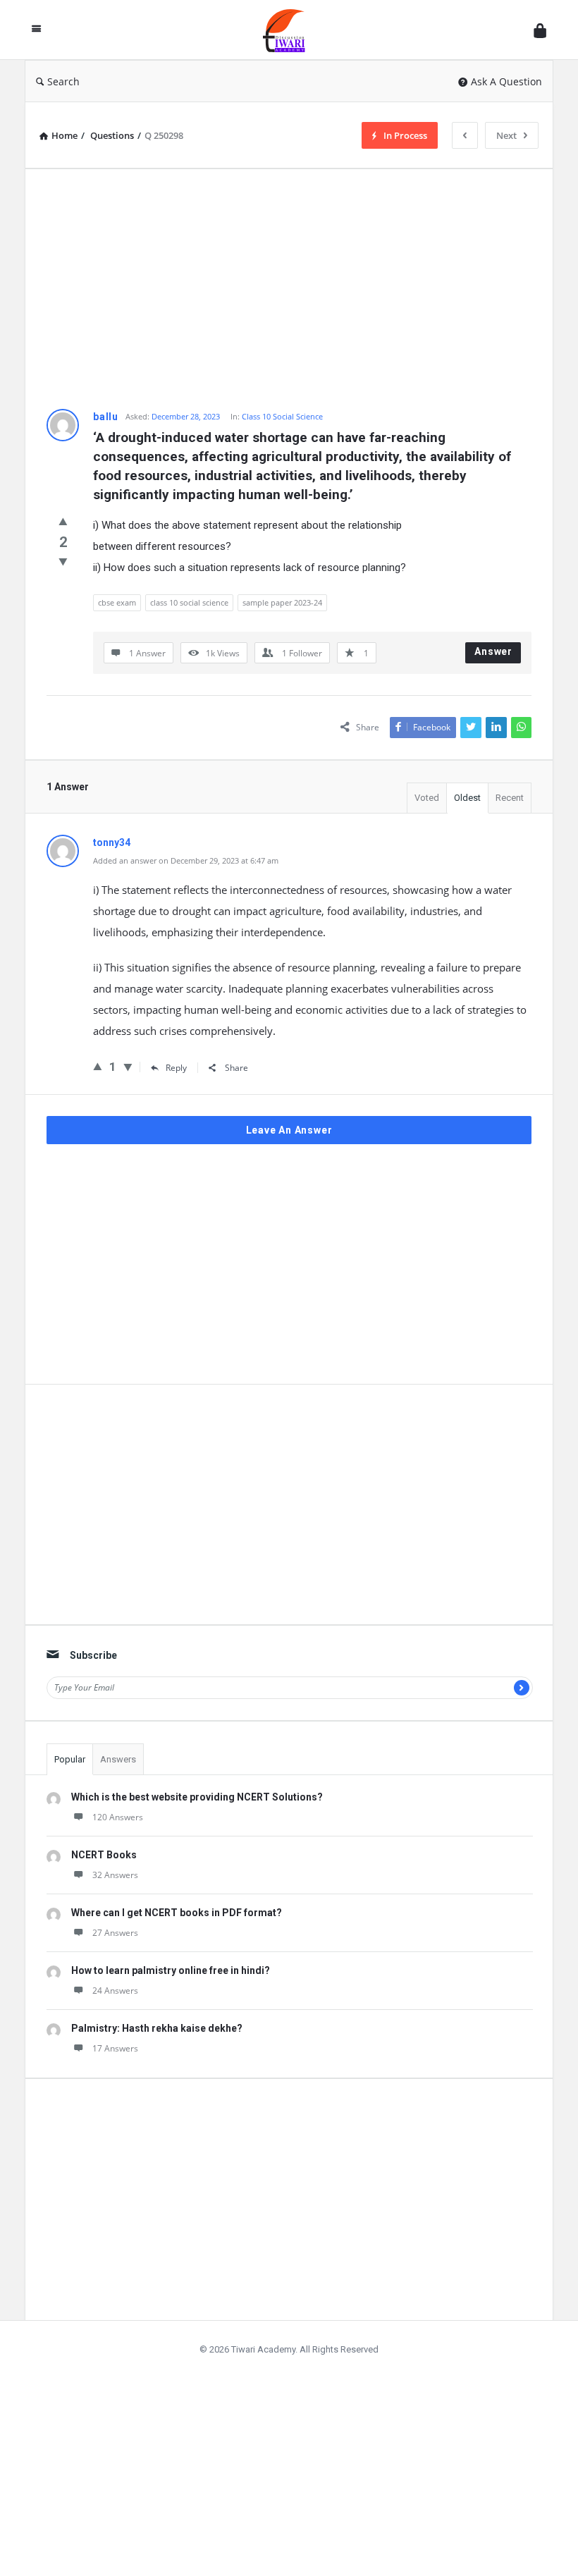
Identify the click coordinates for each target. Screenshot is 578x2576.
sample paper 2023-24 (282, 602)
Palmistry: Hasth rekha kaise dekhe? (157, 2028)
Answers (118, 1759)
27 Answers (115, 1933)
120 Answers (118, 1817)
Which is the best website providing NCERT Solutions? (197, 1797)
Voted (427, 798)
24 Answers (115, 1991)
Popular (70, 1759)
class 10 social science (189, 602)
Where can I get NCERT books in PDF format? (177, 1913)
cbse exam (117, 602)
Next (506, 135)
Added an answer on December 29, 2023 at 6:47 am (186, 860)
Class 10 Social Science (282, 416)
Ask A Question (506, 81)
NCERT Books (104, 1855)
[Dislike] (63, 561)
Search (63, 81)
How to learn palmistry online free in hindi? (171, 1970)
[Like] (63, 521)
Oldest (467, 798)
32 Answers (115, 1875)
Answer (493, 651)
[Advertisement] (289, 289)
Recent (510, 798)
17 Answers (115, 2048)
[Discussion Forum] (291, 30)
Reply (176, 1068)
